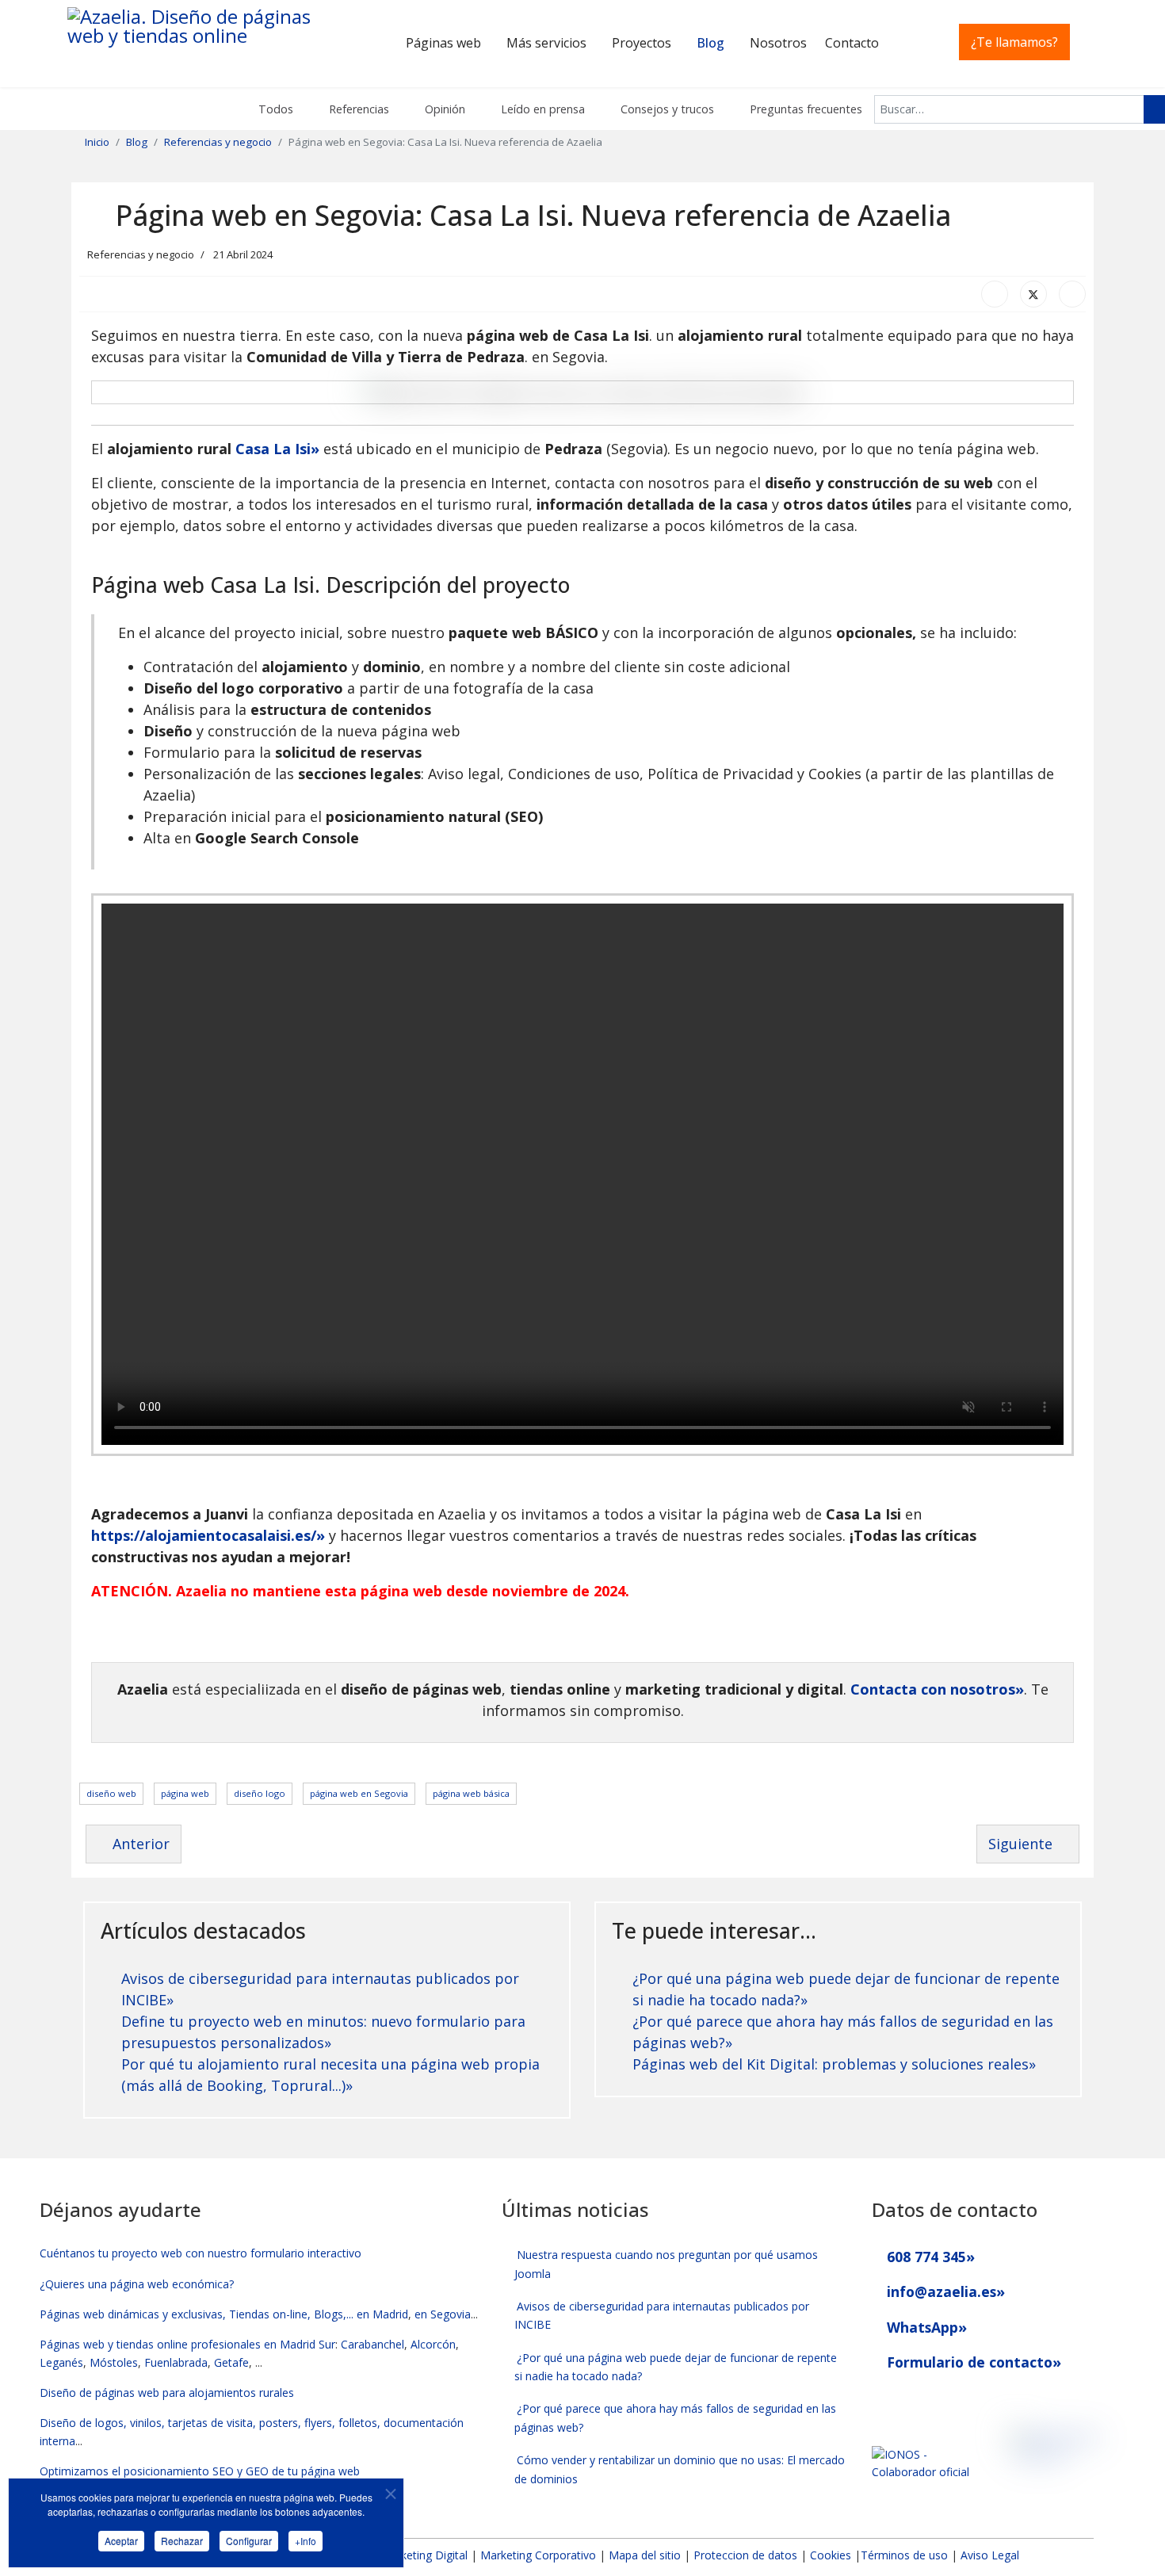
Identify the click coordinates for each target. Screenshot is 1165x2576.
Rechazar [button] (182, 2541)
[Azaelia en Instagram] (938, 2400)
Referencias (357, 109)
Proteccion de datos (745, 2555)
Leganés (61, 2362)
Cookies (831, 2555)
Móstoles (114, 2362)
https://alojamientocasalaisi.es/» (208, 1535)
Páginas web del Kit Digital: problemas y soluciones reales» (834, 2064)
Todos (274, 109)
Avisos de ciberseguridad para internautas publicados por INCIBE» (320, 1989)
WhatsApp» (925, 2327)
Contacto (852, 43)
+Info (306, 2541)
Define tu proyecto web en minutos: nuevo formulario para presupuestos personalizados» (323, 2032)
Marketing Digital (424, 2555)
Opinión (443, 109)
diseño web (111, 1793)
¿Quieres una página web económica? (137, 2284)
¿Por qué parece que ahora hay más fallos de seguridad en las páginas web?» (843, 2032)
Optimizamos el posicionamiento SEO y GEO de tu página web (200, 2471)
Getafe (231, 2362)
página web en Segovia (359, 1793)
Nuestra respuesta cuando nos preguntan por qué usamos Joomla (667, 2264)
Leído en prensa (541, 109)
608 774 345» (929, 2257)
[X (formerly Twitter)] (1033, 294)
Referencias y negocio (141, 254)
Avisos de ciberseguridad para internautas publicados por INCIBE (662, 2315)
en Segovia (443, 2314)
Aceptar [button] (121, 2541)
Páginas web (443, 43)
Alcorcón (433, 2344)
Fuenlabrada (176, 2362)
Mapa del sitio (646, 2555)
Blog (710, 43)
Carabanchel (372, 2344)
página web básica (471, 1793)
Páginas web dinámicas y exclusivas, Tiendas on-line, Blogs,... (197, 2314)
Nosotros (778, 43)
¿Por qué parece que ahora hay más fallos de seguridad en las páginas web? (676, 2417)
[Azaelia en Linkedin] (909, 2400)
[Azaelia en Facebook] (879, 2400)
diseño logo (260, 1793)
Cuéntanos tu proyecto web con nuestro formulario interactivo (201, 2253)
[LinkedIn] (1072, 294)
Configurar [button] (249, 2541)
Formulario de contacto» (972, 2362)
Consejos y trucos (666, 109)
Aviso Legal (990, 2555)
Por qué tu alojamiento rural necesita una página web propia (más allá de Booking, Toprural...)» (330, 2075)
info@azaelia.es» (944, 2291)
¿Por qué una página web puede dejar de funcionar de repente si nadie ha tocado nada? (676, 2367)
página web (185, 1793)
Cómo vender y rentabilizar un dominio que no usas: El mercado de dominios (680, 2469)
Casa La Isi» (277, 449)
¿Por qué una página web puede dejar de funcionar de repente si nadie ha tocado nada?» (846, 1989)
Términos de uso (904, 2555)
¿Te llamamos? (1014, 42)
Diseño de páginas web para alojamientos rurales (167, 2393)
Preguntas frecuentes (804, 109)
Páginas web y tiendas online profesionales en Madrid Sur (187, 2344)
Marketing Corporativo (538, 2555)
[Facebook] (995, 294)
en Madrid (382, 2314)
